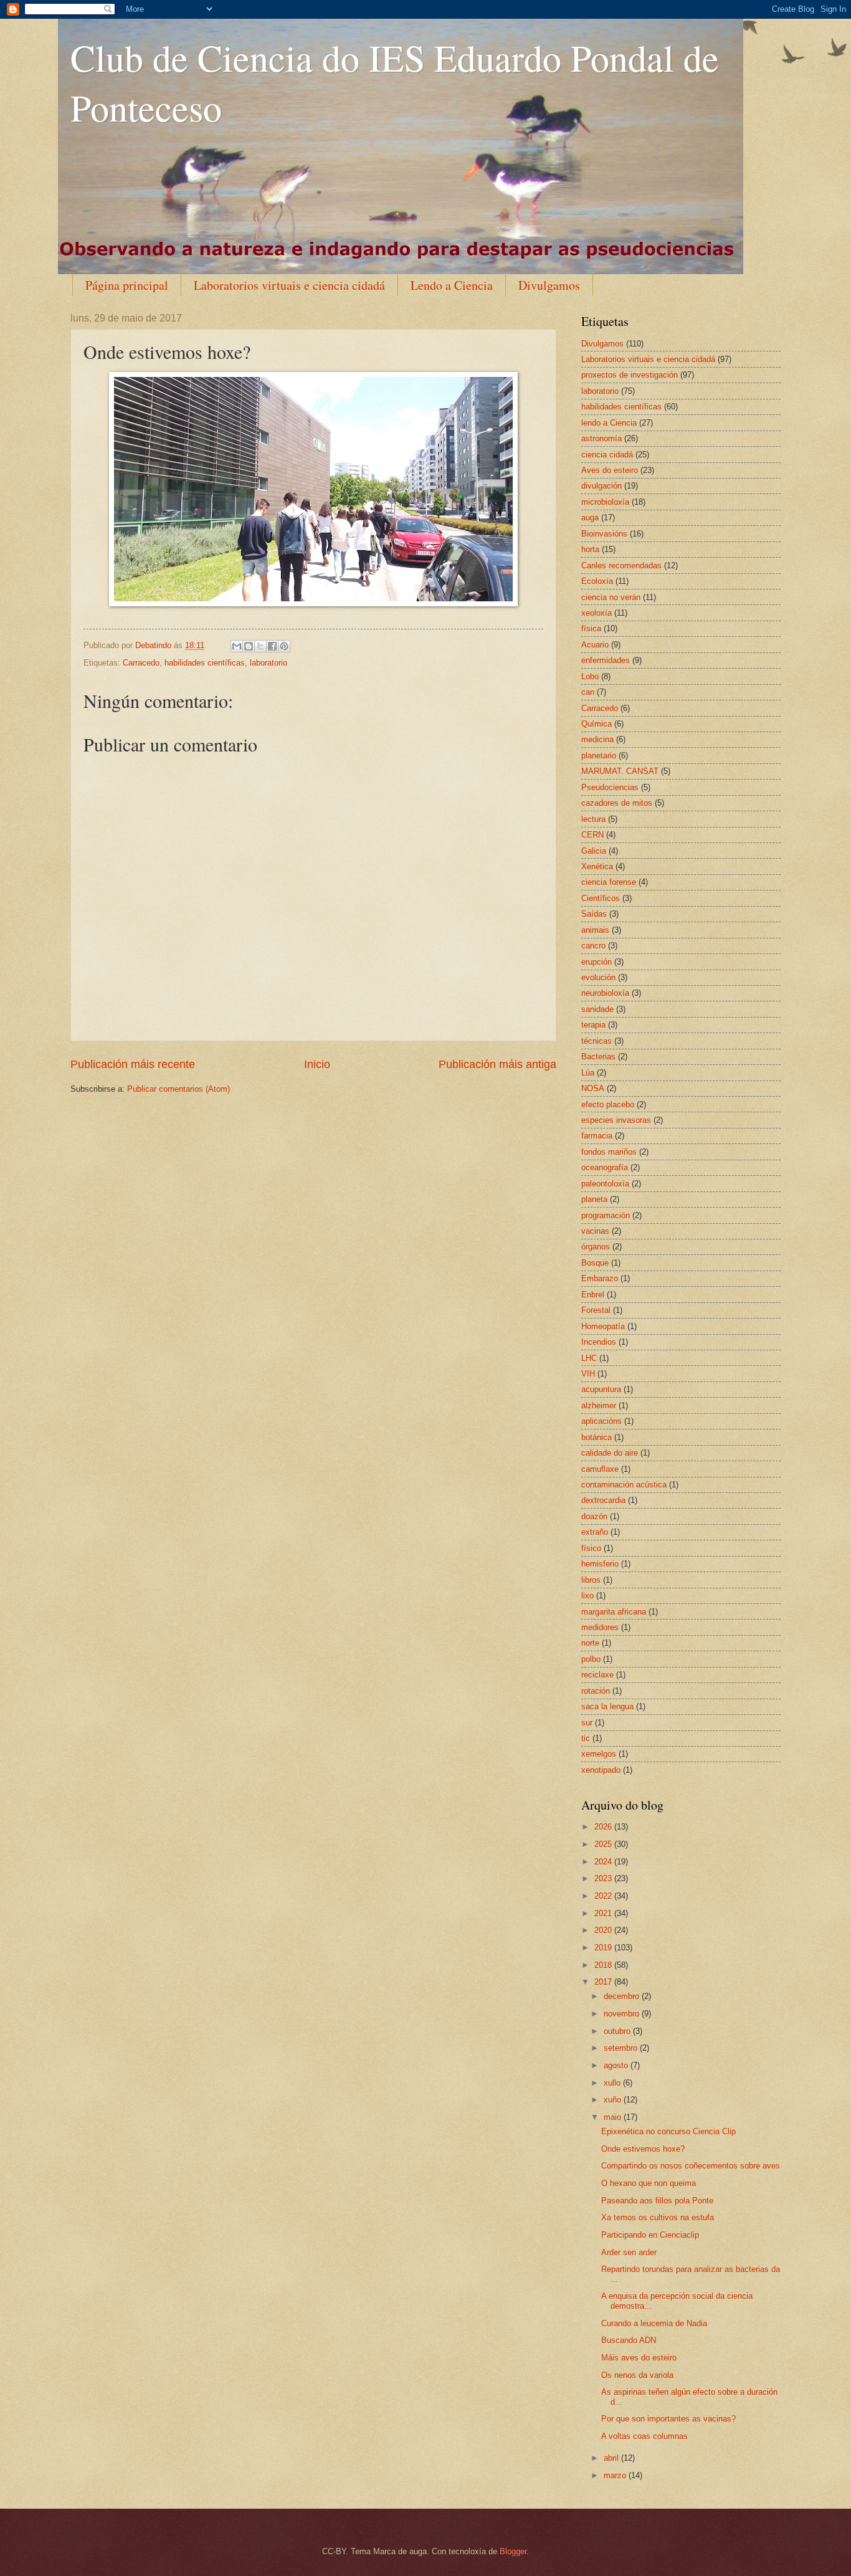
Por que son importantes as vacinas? (668, 2419)
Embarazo (600, 1278)
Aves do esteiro (610, 470)
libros (591, 1580)
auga (590, 518)
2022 (604, 1896)
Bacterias (598, 1057)
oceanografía (605, 1167)
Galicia (594, 851)
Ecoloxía (597, 581)
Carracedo (141, 663)
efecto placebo (608, 1104)
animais (595, 930)
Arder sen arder (629, 2252)
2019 (604, 1948)
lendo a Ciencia (609, 423)
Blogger (513, 2551)
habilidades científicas (205, 663)
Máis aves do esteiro (639, 2358)
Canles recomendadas (621, 565)
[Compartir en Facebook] (272, 646)
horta (590, 549)
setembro (622, 2048)
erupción (597, 962)
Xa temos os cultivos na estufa (658, 2217)
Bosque (595, 1263)
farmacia (597, 1136)
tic (586, 1738)
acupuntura (601, 1389)
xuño (614, 2100)
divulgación (601, 486)
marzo (616, 2475)
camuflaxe (600, 1469)
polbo (591, 1659)
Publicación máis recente (133, 1064)
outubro (618, 2031)
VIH (588, 1374)
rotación (596, 1691)
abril (612, 2458)
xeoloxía (597, 613)
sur (587, 1723)
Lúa (588, 1073)
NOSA (593, 1088)
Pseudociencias (610, 787)
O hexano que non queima (649, 2183)
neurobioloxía (605, 993)
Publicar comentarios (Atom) (178, 1089)
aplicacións (601, 1421)
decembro (623, 1996)
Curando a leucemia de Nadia (654, 2323)
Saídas (594, 914)
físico (591, 1548)
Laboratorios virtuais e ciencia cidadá (289, 285)
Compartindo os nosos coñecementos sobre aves (691, 2166)
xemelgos (599, 1754)
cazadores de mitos (617, 803)
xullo (613, 2083)
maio (614, 2117)
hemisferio (600, 1564)
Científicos (601, 898)
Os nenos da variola (637, 2375)
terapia (593, 1025)
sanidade (597, 1009)
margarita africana (614, 1612)
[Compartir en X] (260, 646)
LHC (589, 1358)
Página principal (127, 285)
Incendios (599, 1342)
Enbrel (593, 1295)
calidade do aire (610, 1453)
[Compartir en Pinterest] (284, 646)
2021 (604, 1913)
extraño (595, 1532)
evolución (598, 977)
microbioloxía (605, 502)
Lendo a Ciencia (452, 285)
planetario (599, 756)
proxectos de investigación (630, 375)
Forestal (596, 1310)
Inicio (317, 1064)
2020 (604, 1930)
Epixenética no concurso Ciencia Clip (668, 2131)
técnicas (597, 1041)
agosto (617, 2065)
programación (606, 1215)
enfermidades (606, 660)
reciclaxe (597, 1675)
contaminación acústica (624, 1485)
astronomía (601, 438)
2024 (604, 1862)
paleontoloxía (605, 1184)
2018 (604, 1965)
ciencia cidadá (607, 455)
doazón (594, 1516)
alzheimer (599, 1405)
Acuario (595, 645)
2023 (604, 1878)
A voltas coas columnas (644, 2436)
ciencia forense (609, 882)
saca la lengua (607, 1706)
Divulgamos (549, 285)
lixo (587, 1596)
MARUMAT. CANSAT (620, 771)
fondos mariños (609, 1152)
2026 (604, 1827)
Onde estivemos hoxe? (643, 2149)
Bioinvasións (604, 534)
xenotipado (601, 1770)
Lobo (590, 676)
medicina (597, 739)
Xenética (597, 866)
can (588, 692)
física (591, 628)
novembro (623, 2014)
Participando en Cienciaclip (650, 2235)
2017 (604, 1982)
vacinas (595, 1231)
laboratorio (269, 663)
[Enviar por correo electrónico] (237, 646)
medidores (600, 1627)
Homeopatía (603, 1326)
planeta (594, 1199)
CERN (592, 835)
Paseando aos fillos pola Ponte (657, 2201)
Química (597, 724)
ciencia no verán (611, 597)
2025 (604, 1844)
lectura (593, 819)
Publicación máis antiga (497, 1064)
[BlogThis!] (249, 646)
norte (590, 1643)
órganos (596, 1247)
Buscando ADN (629, 2340)
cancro (593, 946)
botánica (597, 1437)
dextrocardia (603, 1500)
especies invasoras (616, 1120)
